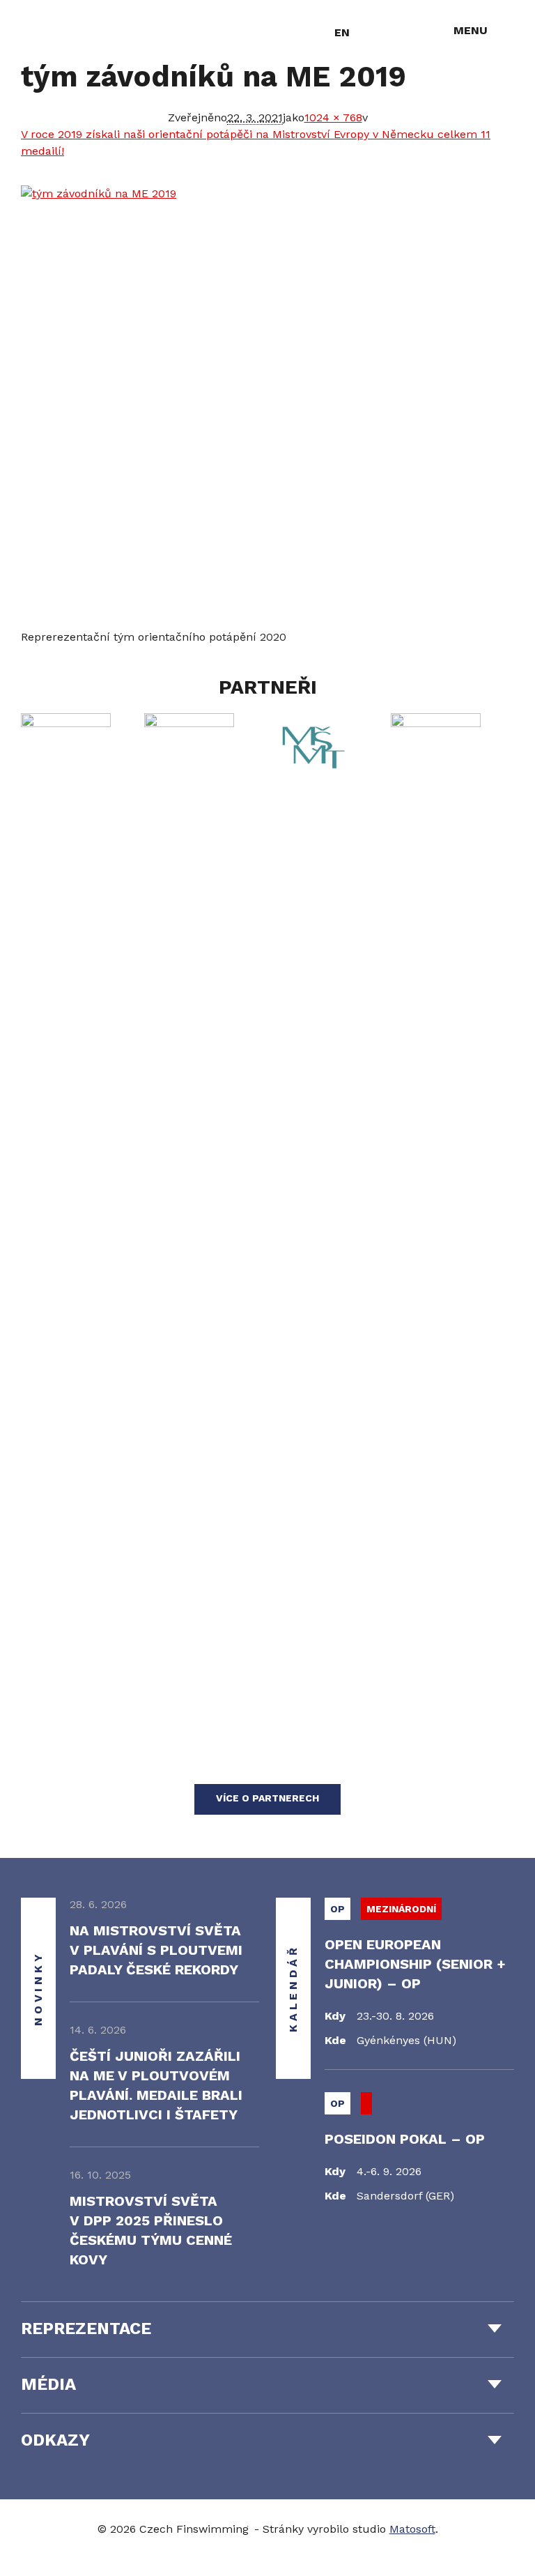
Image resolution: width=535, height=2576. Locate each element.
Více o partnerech (267, 1798)
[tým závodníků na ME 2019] (267, 407)
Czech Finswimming (83, 31)
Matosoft (412, 2529)
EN (342, 32)
